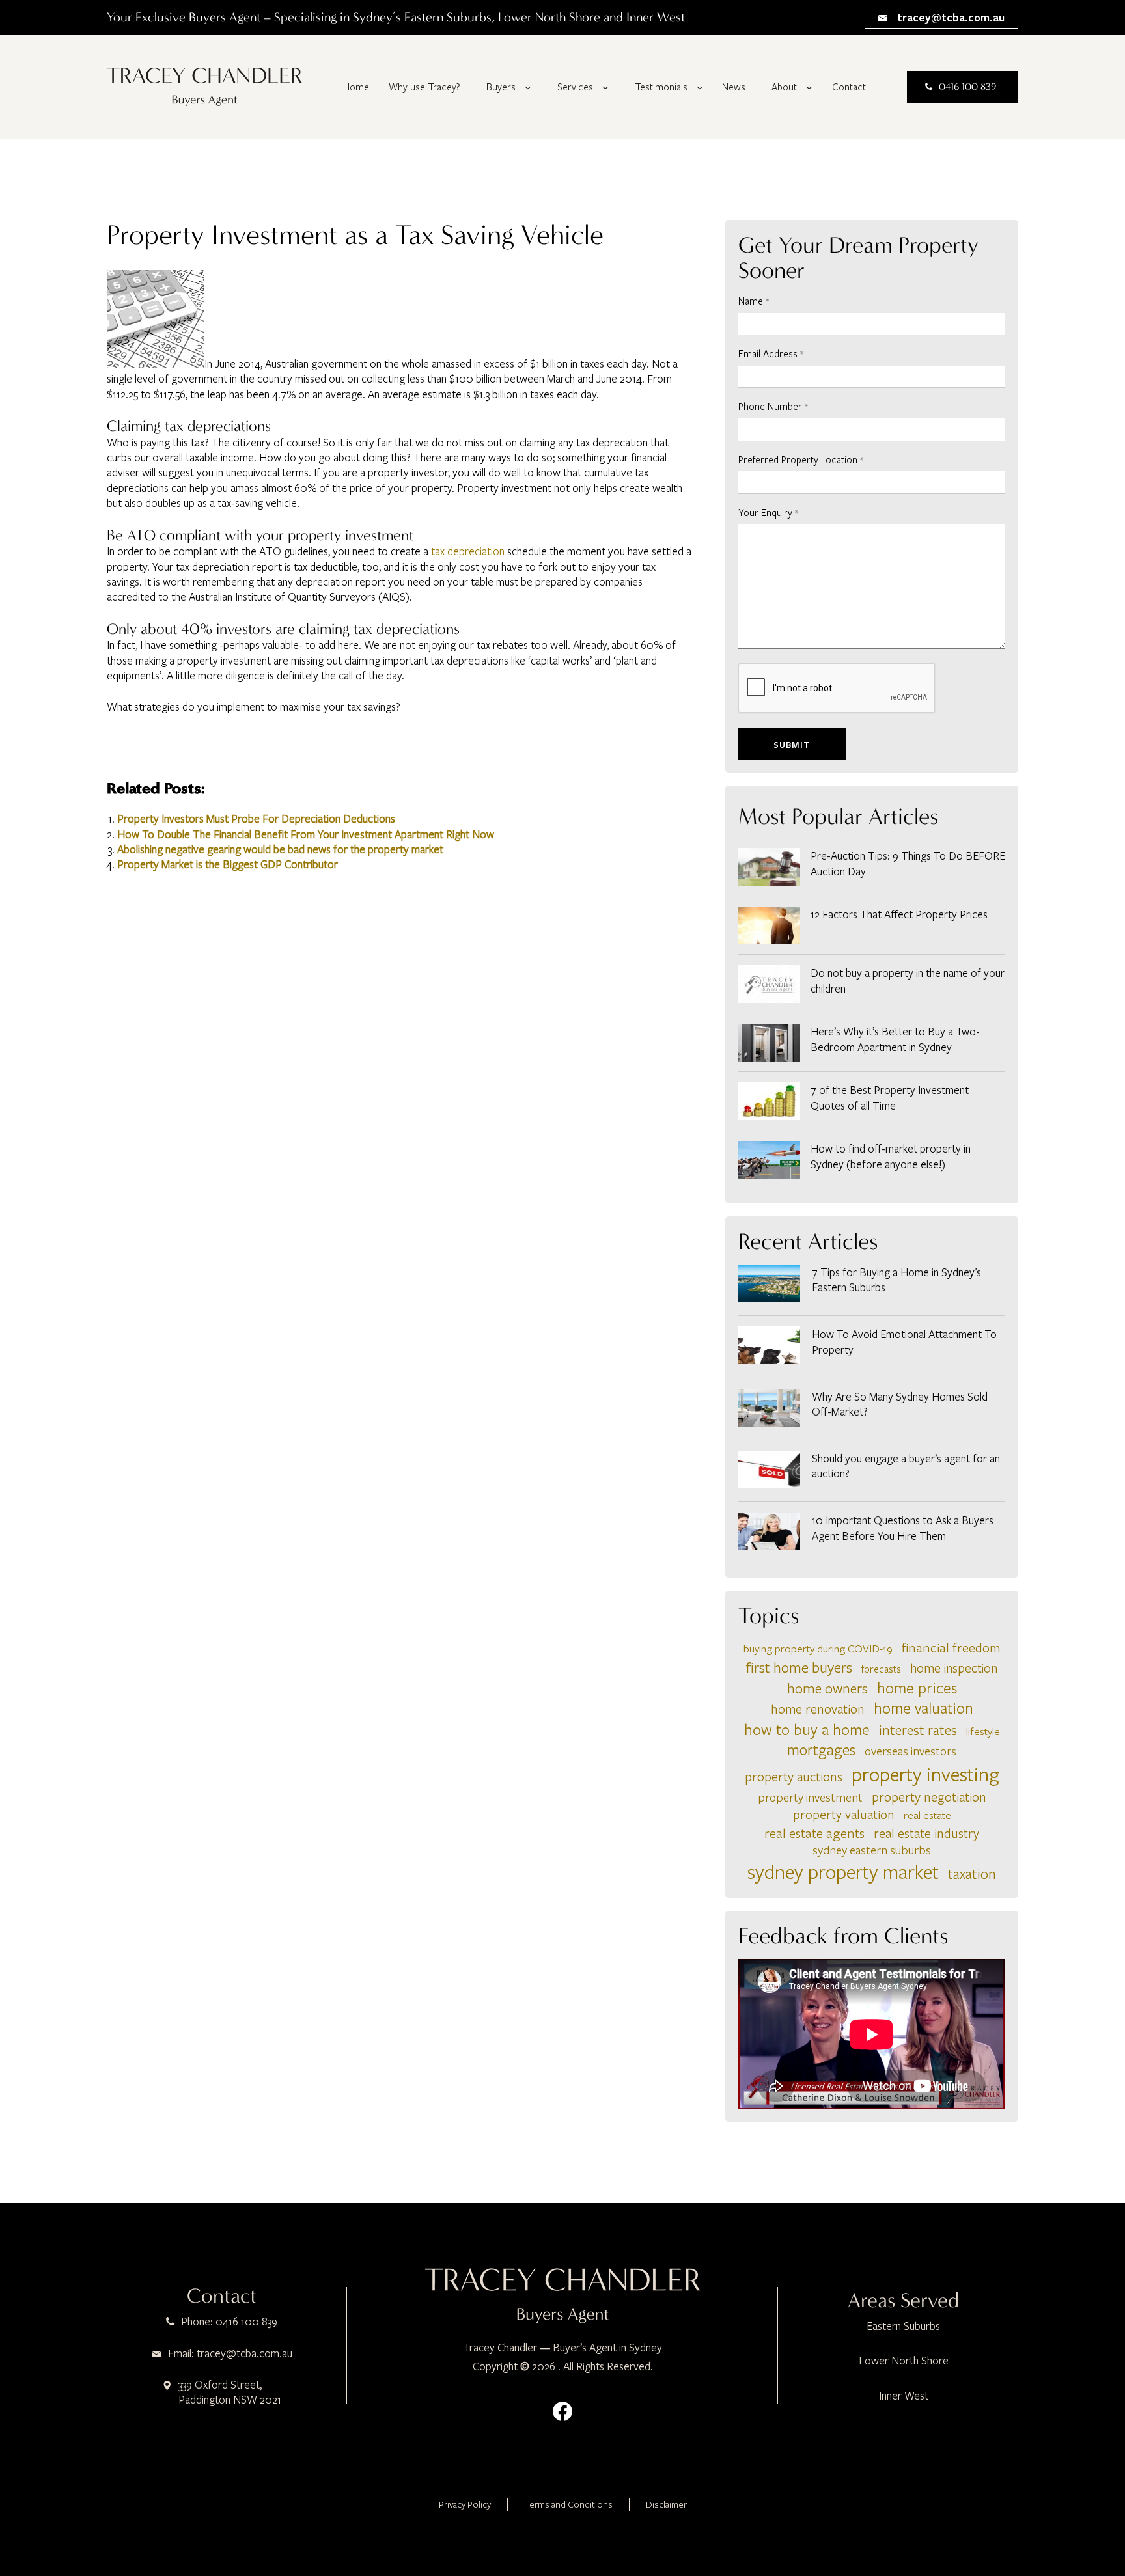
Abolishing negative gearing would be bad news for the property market (280, 849)
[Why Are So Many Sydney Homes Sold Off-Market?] (769, 1409)
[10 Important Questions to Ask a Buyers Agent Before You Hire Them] (769, 1533)
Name (754, 301)
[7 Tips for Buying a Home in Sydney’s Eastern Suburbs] (769, 1285)
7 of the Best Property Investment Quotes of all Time (890, 1097)
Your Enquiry (768, 512)
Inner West (904, 2395)
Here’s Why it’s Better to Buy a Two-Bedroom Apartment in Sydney (895, 1039)
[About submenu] (809, 87)
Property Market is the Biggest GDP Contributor (228, 864)
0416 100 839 (967, 87)
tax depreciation (468, 551)
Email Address (771, 353)
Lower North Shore (904, 2360)
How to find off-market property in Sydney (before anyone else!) (891, 1156)
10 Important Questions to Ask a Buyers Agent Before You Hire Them (903, 1528)
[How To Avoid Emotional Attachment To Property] (769, 1347)
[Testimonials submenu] (700, 87)
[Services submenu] (605, 87)
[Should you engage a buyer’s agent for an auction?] (769, 1471)
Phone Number (773, 406)
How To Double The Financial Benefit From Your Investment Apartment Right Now (306, 834)
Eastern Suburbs (903, 2326)
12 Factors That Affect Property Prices (899, 914)
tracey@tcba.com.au (950, 17)
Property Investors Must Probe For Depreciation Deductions (256, 818)
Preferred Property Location (801, 459)
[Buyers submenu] (528, 87)
